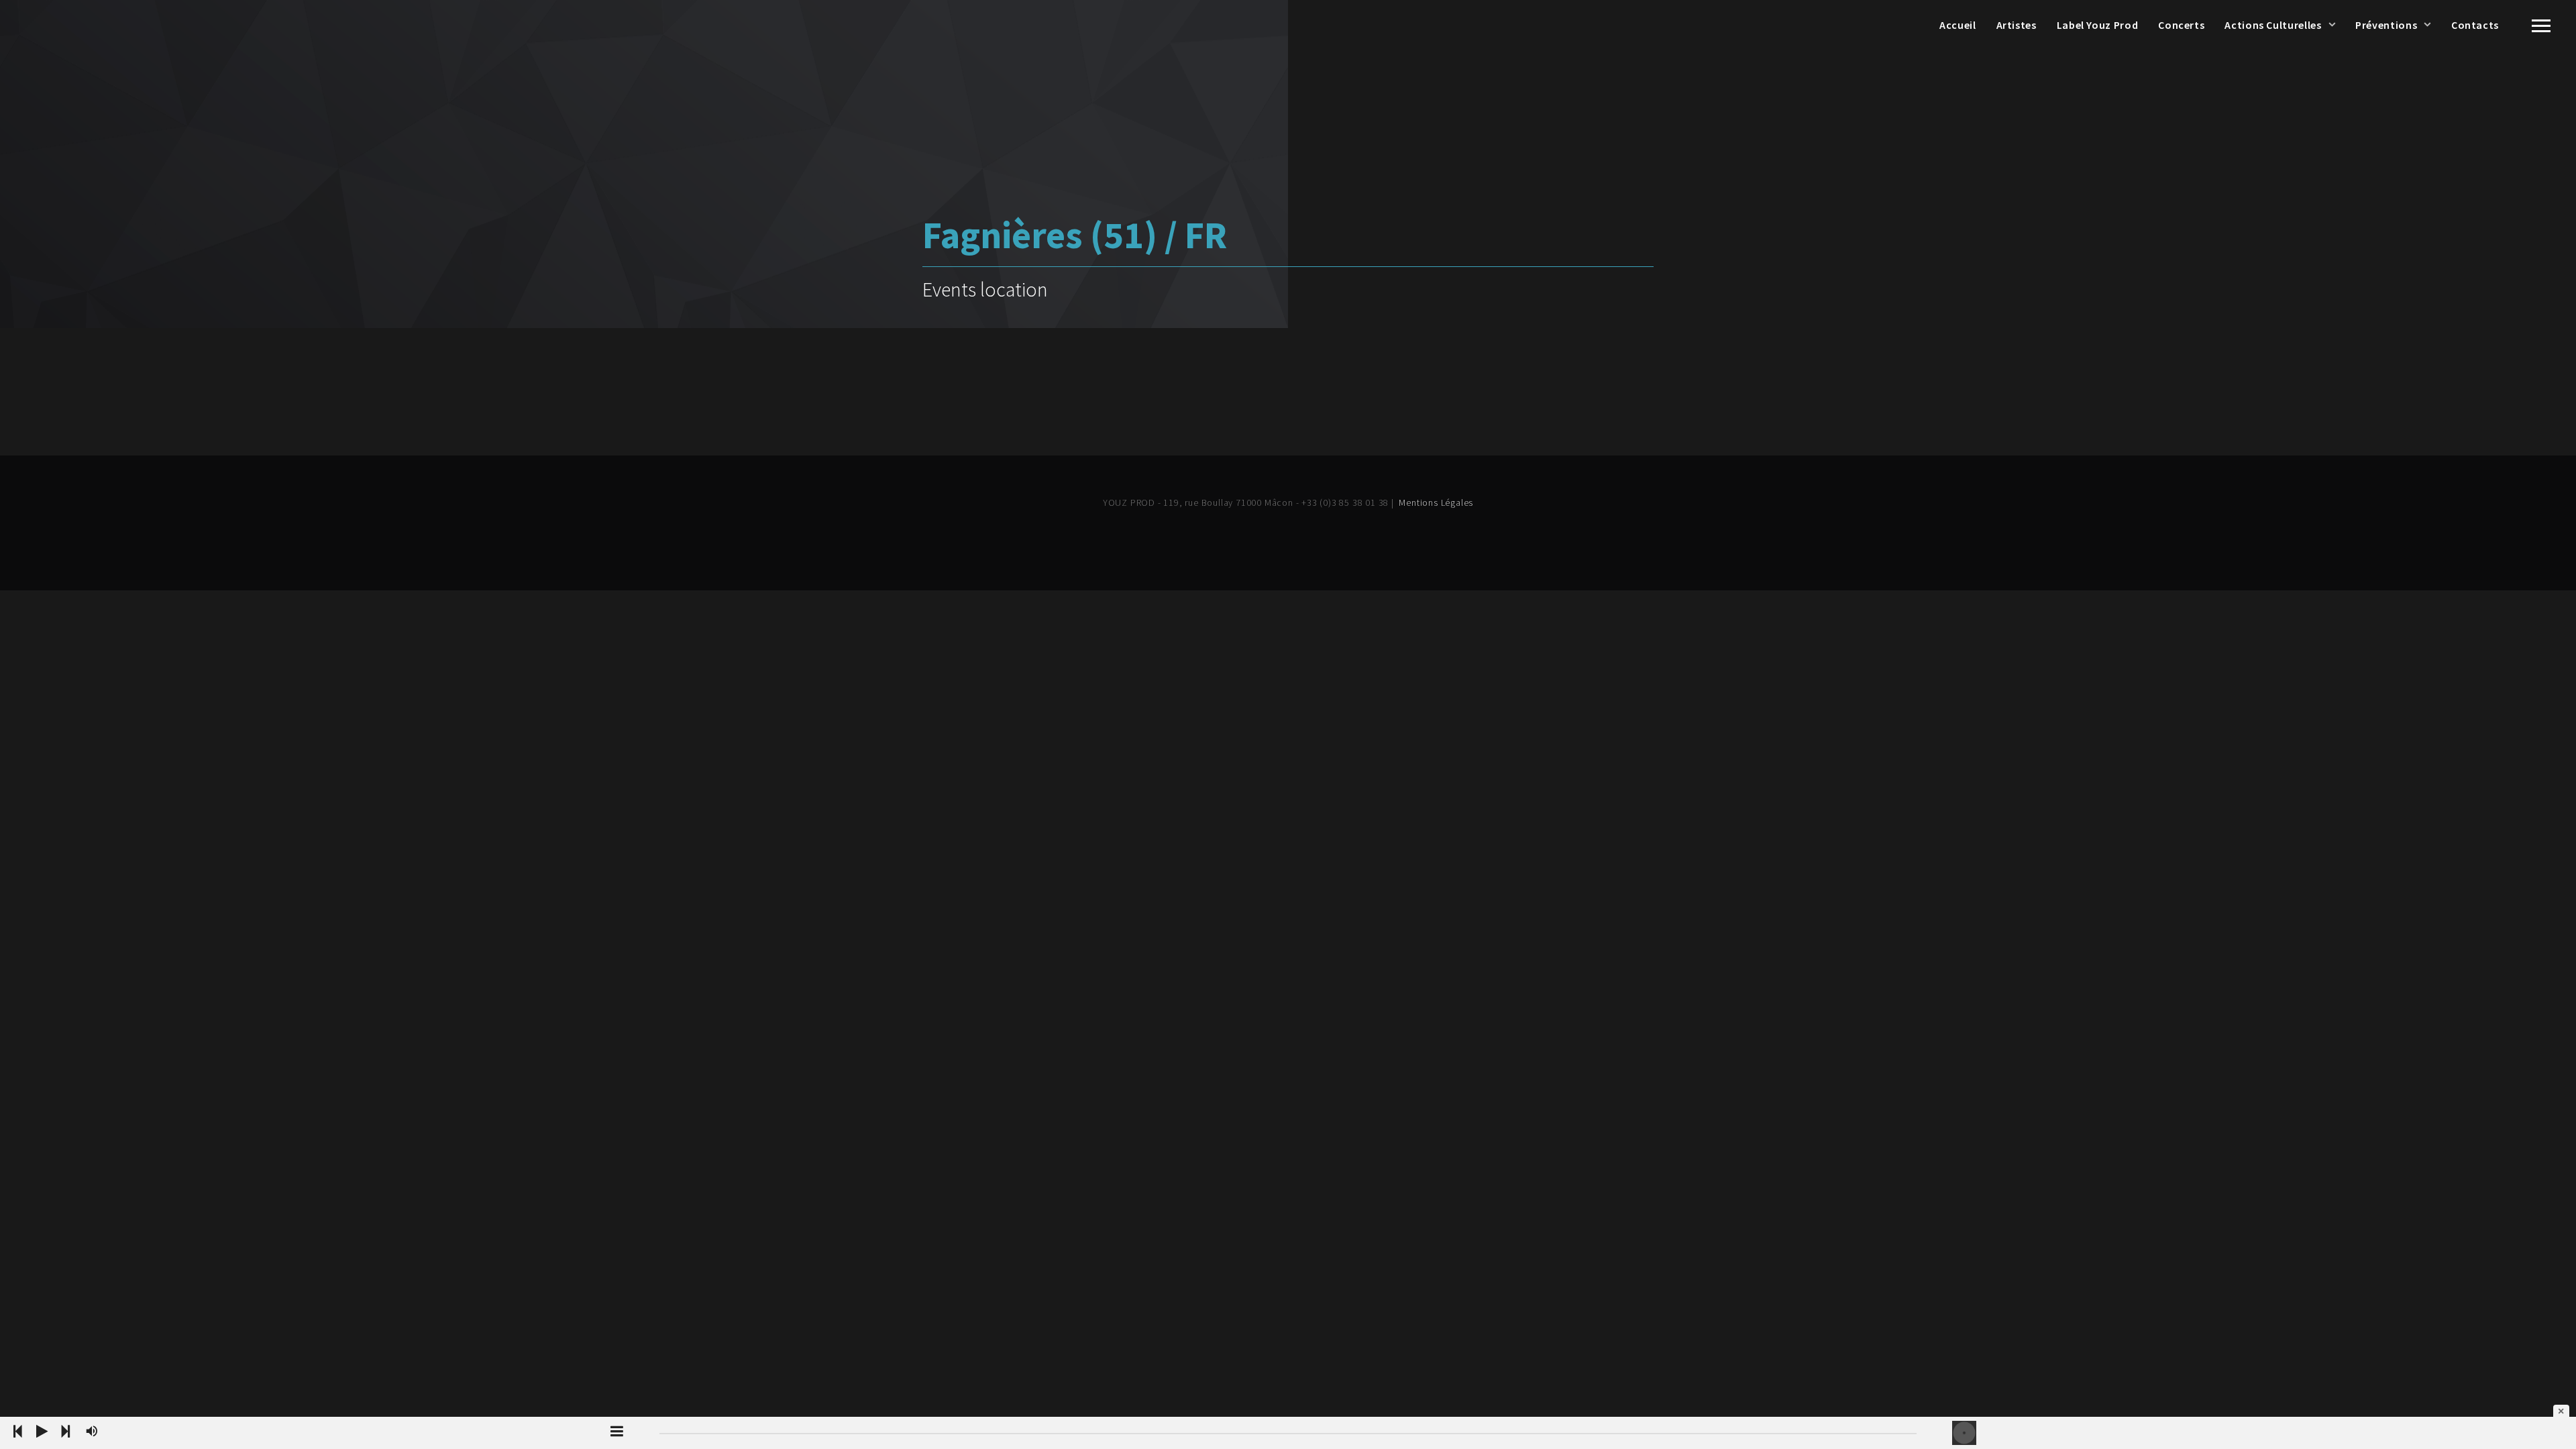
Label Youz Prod (2098, 25)
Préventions (2386, 25)
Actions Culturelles (2273, 25)
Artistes (2017, 25)
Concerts (2181, 25)
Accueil (1957, 25)
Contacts (2475, 25)
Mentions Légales (1436, 502)
